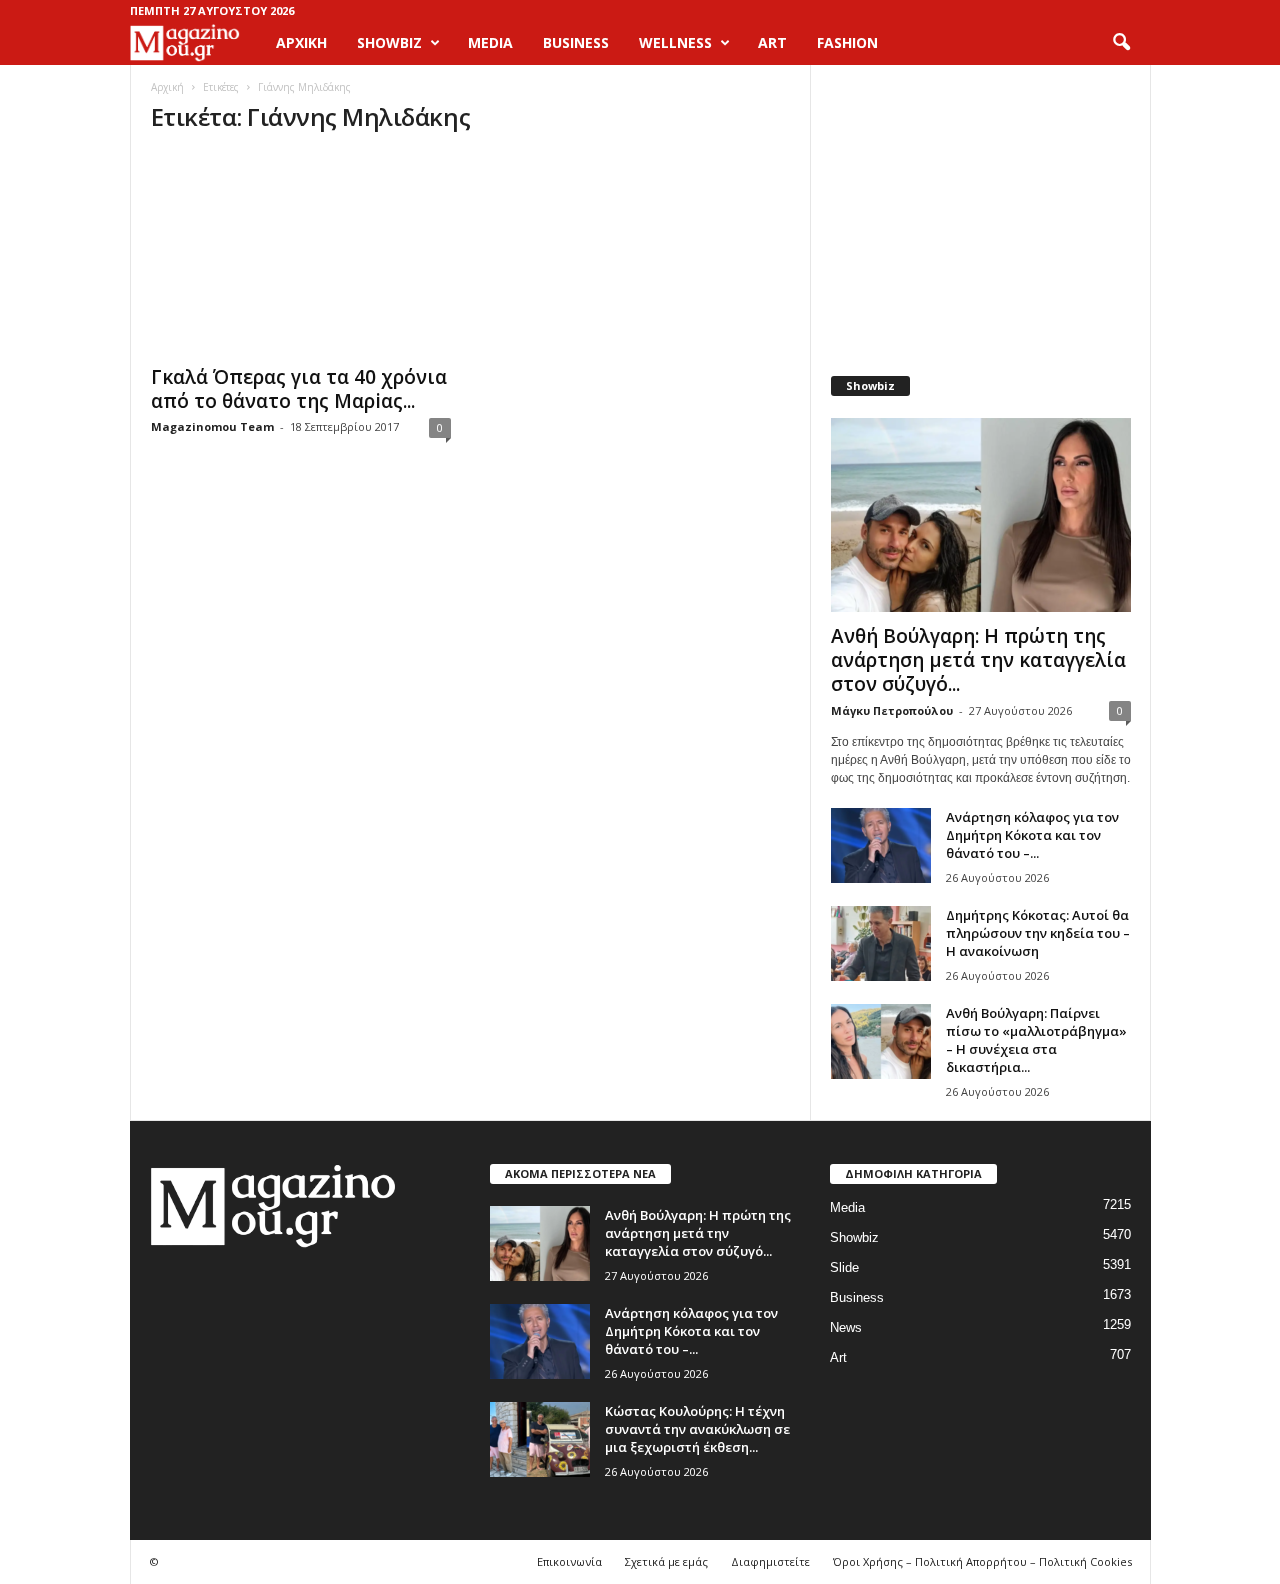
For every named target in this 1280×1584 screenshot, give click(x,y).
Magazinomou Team (212, 426)
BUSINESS (576, 42)
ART (772, 42)
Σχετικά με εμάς (666, 1561)
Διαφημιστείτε (770, 1561)
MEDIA (490, 42)
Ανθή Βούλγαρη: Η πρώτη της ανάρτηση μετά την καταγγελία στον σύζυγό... (978, 660)
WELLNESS (675, 42)
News (846, 1327)
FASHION (847, 42)
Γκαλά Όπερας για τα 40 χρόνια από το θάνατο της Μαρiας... (299, 389)
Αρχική (301, 42)
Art (838, 1357)
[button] (1121, 43)
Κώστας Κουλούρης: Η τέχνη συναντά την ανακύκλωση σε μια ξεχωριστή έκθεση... (697, 1429)
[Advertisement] (980, 210)
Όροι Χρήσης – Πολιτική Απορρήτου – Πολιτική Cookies (982, 1561)
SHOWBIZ (389, 42)
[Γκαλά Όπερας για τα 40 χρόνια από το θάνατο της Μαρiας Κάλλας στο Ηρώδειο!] (301, 253)
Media (847, 1207)
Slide (844, 1267)
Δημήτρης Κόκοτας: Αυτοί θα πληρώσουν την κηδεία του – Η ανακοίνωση (1038, 933)
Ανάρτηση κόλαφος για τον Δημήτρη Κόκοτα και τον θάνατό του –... (1032, 835)
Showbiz (854, 1237)
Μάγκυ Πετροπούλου (892, 710)
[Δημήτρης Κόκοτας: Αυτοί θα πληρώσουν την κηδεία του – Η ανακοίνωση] (881, 943)
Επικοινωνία (569, 1561)
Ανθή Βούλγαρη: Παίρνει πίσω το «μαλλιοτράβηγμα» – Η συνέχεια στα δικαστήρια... (1036, 1040)
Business (857, 1297)
